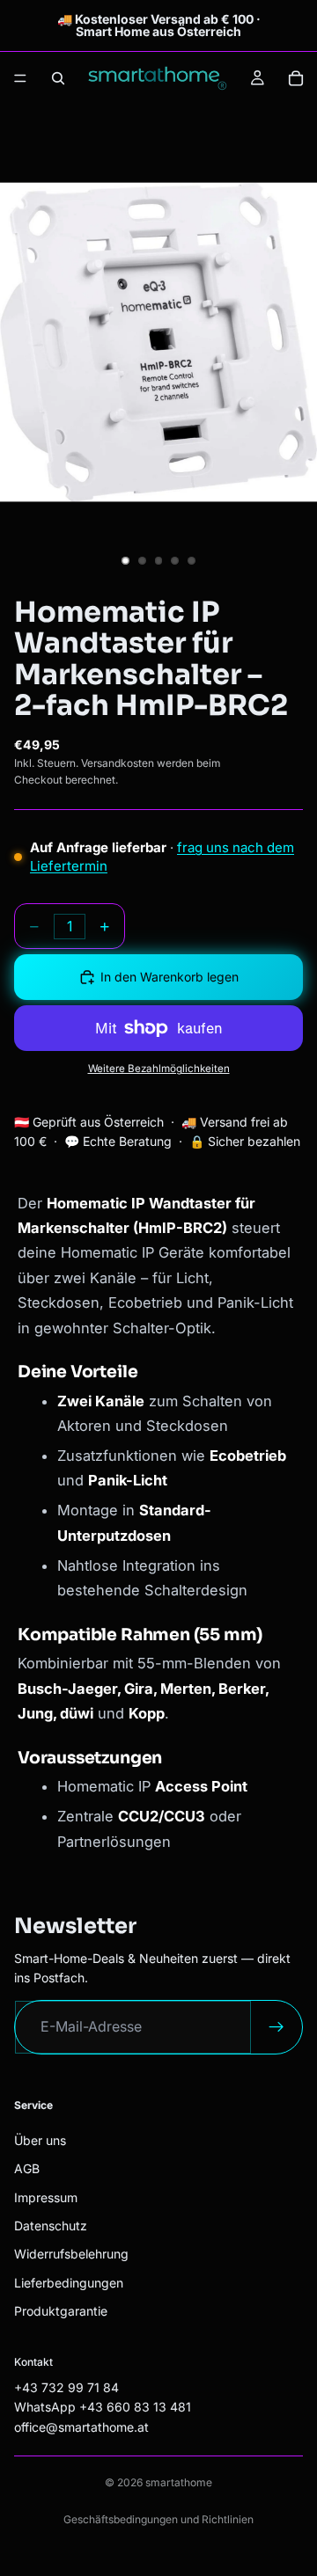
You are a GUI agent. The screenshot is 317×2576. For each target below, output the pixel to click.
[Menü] (20, 78)
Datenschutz (51, 2226)
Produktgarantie (61, 2311)
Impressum (46, 2197)
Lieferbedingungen (69, 2283)
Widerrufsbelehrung (71, 2255)
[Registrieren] (276, 2028)
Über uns (40, 2140)
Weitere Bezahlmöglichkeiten (159, 1069)
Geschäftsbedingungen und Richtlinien (158, 2519)
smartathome (179, 2482)
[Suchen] (58, 78)
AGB (27, 2168)
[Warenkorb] (296, 78)
